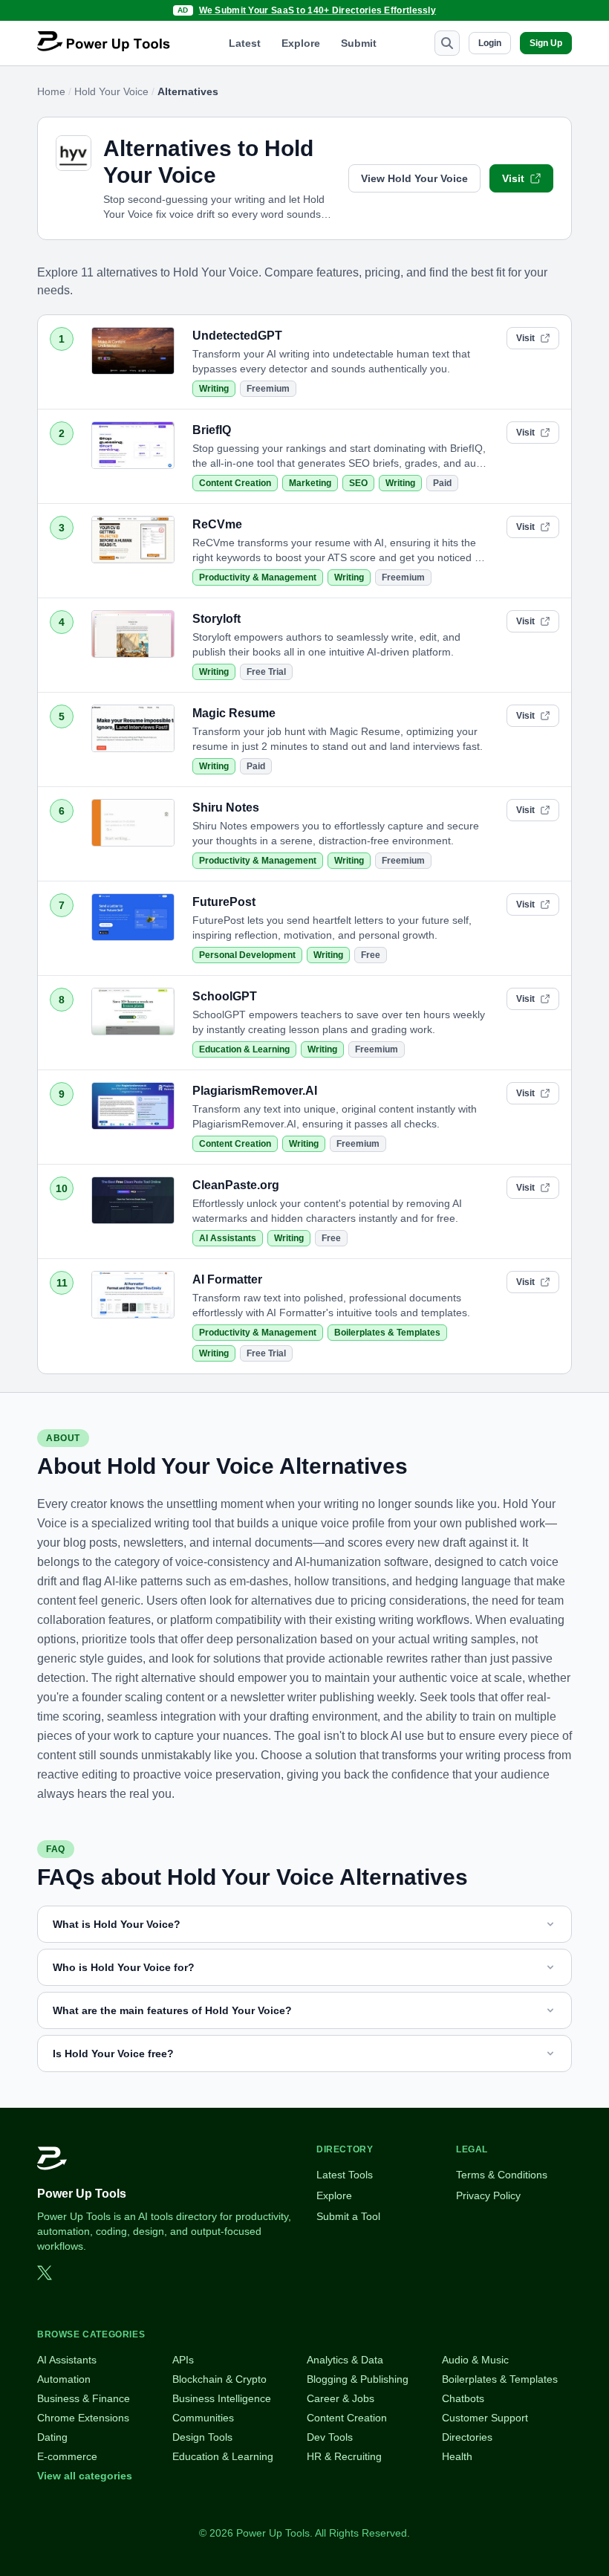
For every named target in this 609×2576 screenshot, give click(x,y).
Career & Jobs (341, 2398)
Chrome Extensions (83, 2418)
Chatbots (463, 2398)
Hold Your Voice (111, 91)
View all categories (85, 2476)
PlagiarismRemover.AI (255, 1091)
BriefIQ (212, 430)
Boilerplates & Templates (387, 1333)
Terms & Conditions (502, 2175)
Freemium (268, 389)
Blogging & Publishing (358, 2379)
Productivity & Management (258, 577)
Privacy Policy (488, 2195)
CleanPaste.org (236, 1185)
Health (457, 2456)
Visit (513, 178)
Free (371, 955)
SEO (358, 483)
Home (51, 91)
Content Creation (235, 483)
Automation (64, 2379)
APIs (183, 2360)
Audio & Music (475, 2360)
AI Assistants (228, 1238)
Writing (214, 389)
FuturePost (224, 902)
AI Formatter (227, 1279)
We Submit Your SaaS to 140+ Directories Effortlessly (318, 10)
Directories (467, 2437)
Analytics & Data (345, 2360)
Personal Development (247, 955)
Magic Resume (234, 713)
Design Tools (202, 2437)
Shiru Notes (226, 808)
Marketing (310, 483)
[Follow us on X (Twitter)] (45, 2273)
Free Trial (266, 672)
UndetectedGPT (237, 336)
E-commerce (67, 2456)
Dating (52, 2437)
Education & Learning (244, 1049)
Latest (245, 43)
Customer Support (485, 2418)
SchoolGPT (225, 996)
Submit (359, 43)
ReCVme (217, 524)
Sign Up (546, 43)
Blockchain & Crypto (219, 2379)
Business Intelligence (222, 2398)
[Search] (447, 43)
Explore (301, 43)
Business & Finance (84, 2398)
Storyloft (216, 619)
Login (490, 43)
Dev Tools (330, 2437)
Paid (442, 483)
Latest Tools (345, 2175)
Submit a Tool (348, 2216)
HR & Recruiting (344, 2456)
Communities (203, 2418)
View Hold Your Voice (414, 178)
